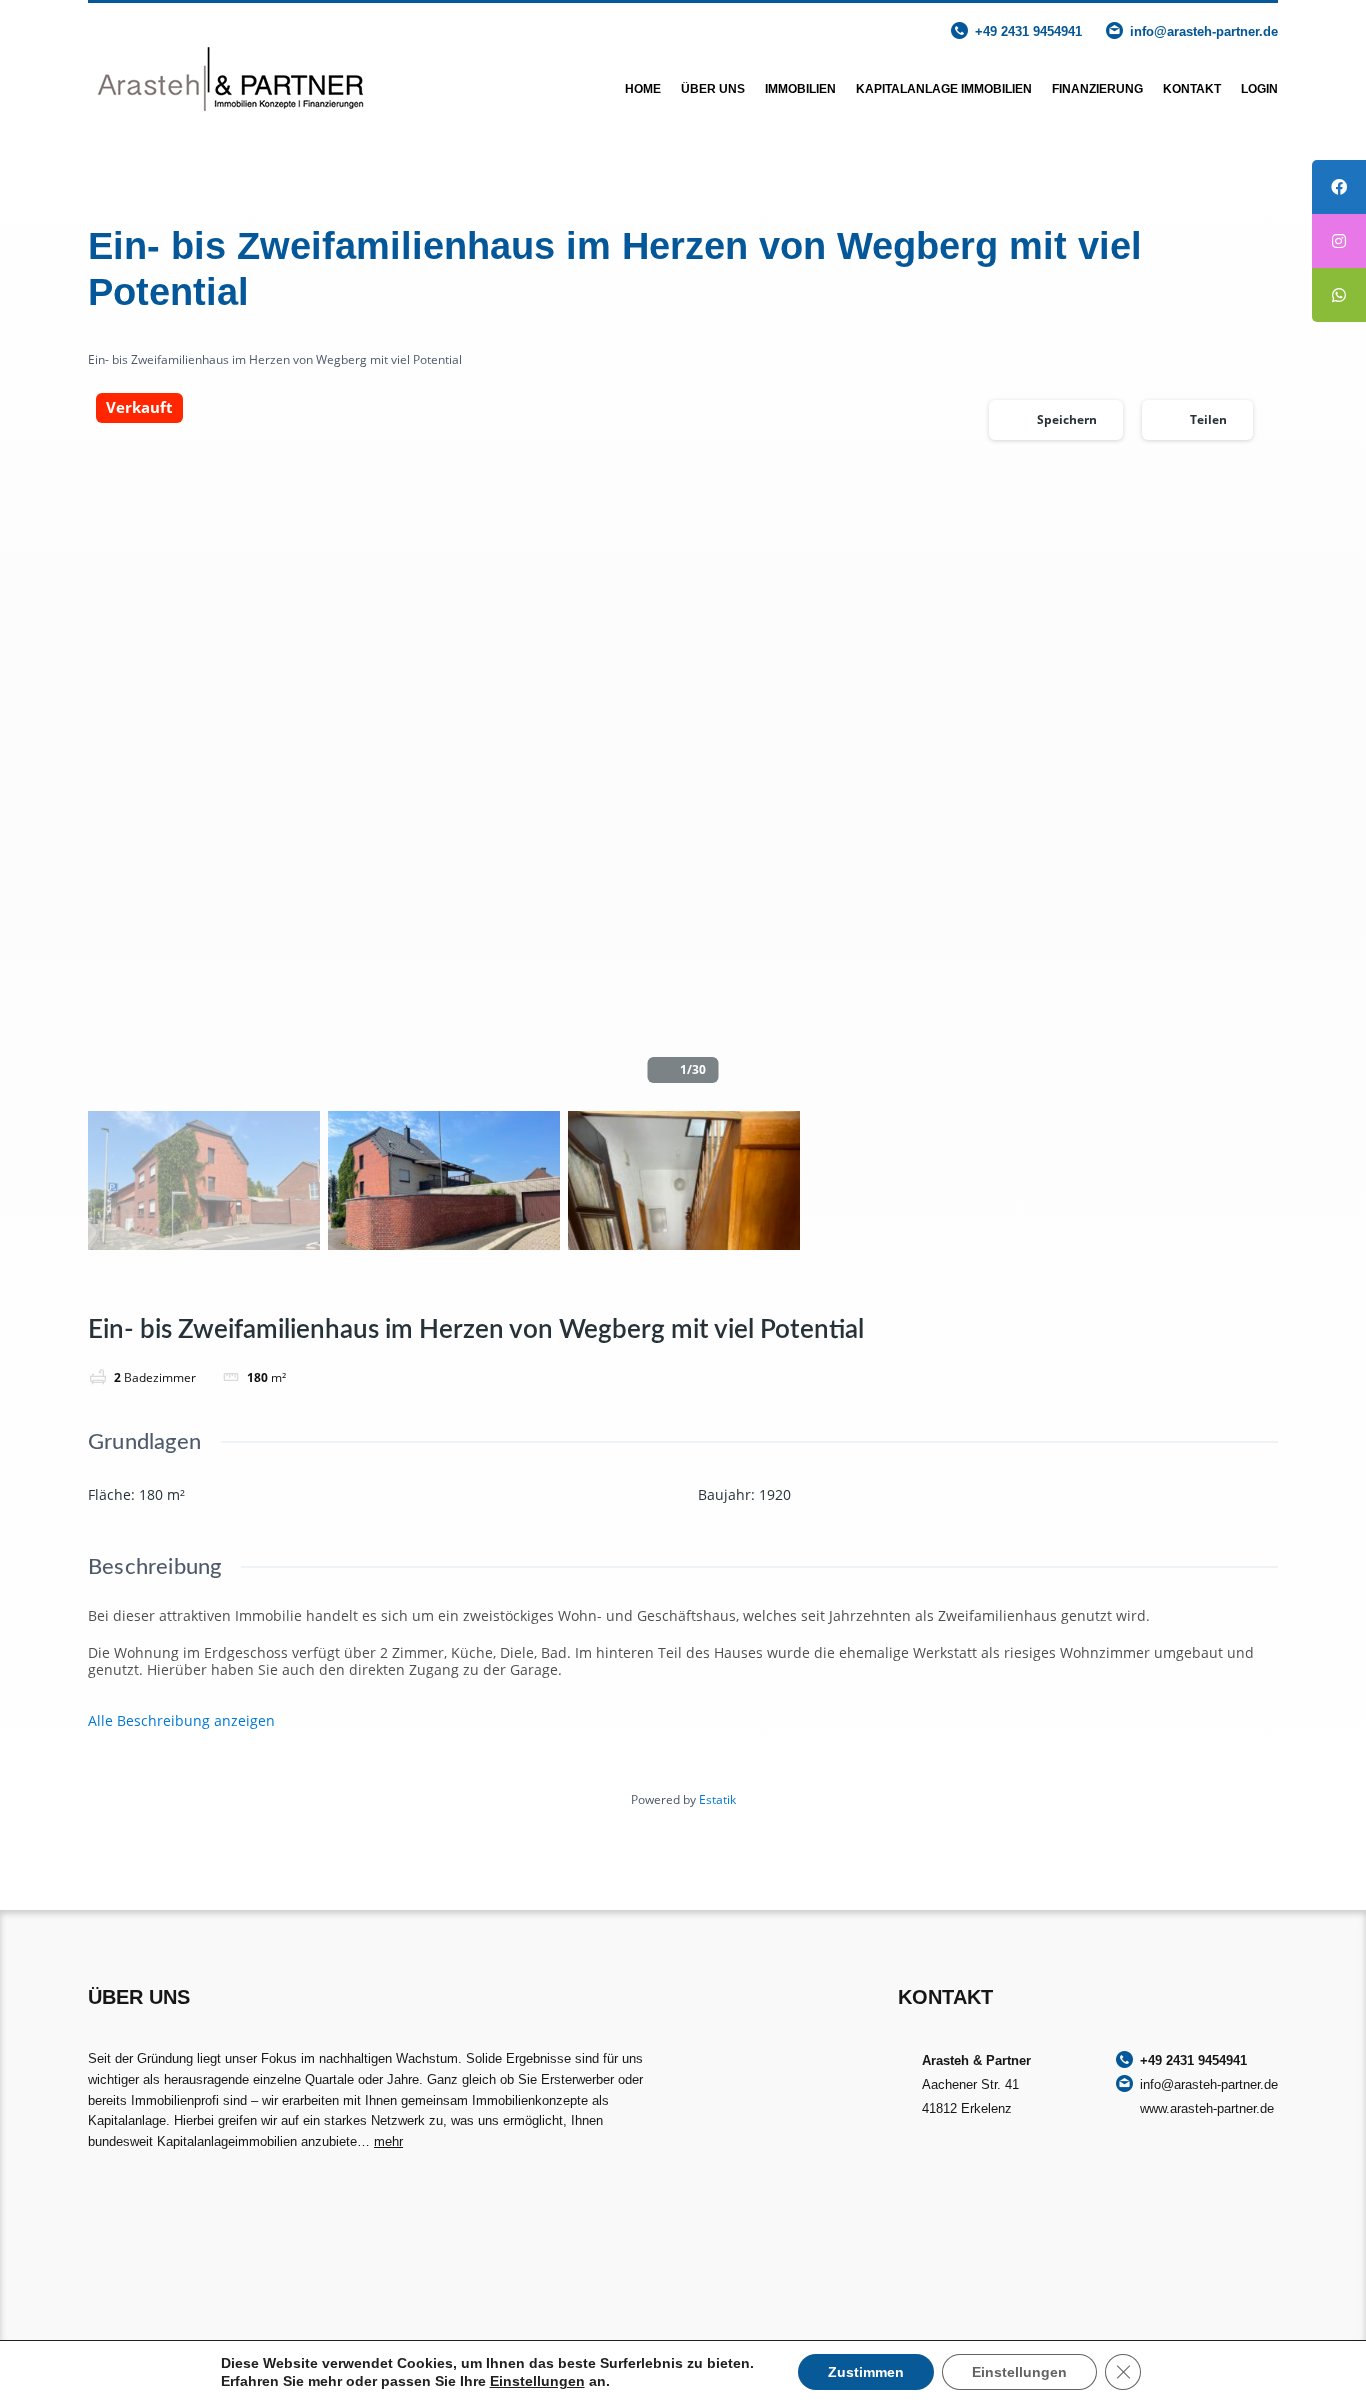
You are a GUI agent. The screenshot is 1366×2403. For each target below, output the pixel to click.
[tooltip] (1339, 187)
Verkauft (139, 408)
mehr (388, 2141)
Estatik (717, 1799)
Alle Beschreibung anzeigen (181, 1721)
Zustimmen (866, 2372)
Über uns (713, 89)
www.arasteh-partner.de (1207, 2108)
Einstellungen (537, 2381)
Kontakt (1192, 89)
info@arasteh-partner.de (1204, 31)
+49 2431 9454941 (1028, 31)
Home (643, 89)
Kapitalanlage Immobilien (944, 89)
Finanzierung (1097, 89)
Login (1259, 89)
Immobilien (800, 89)
